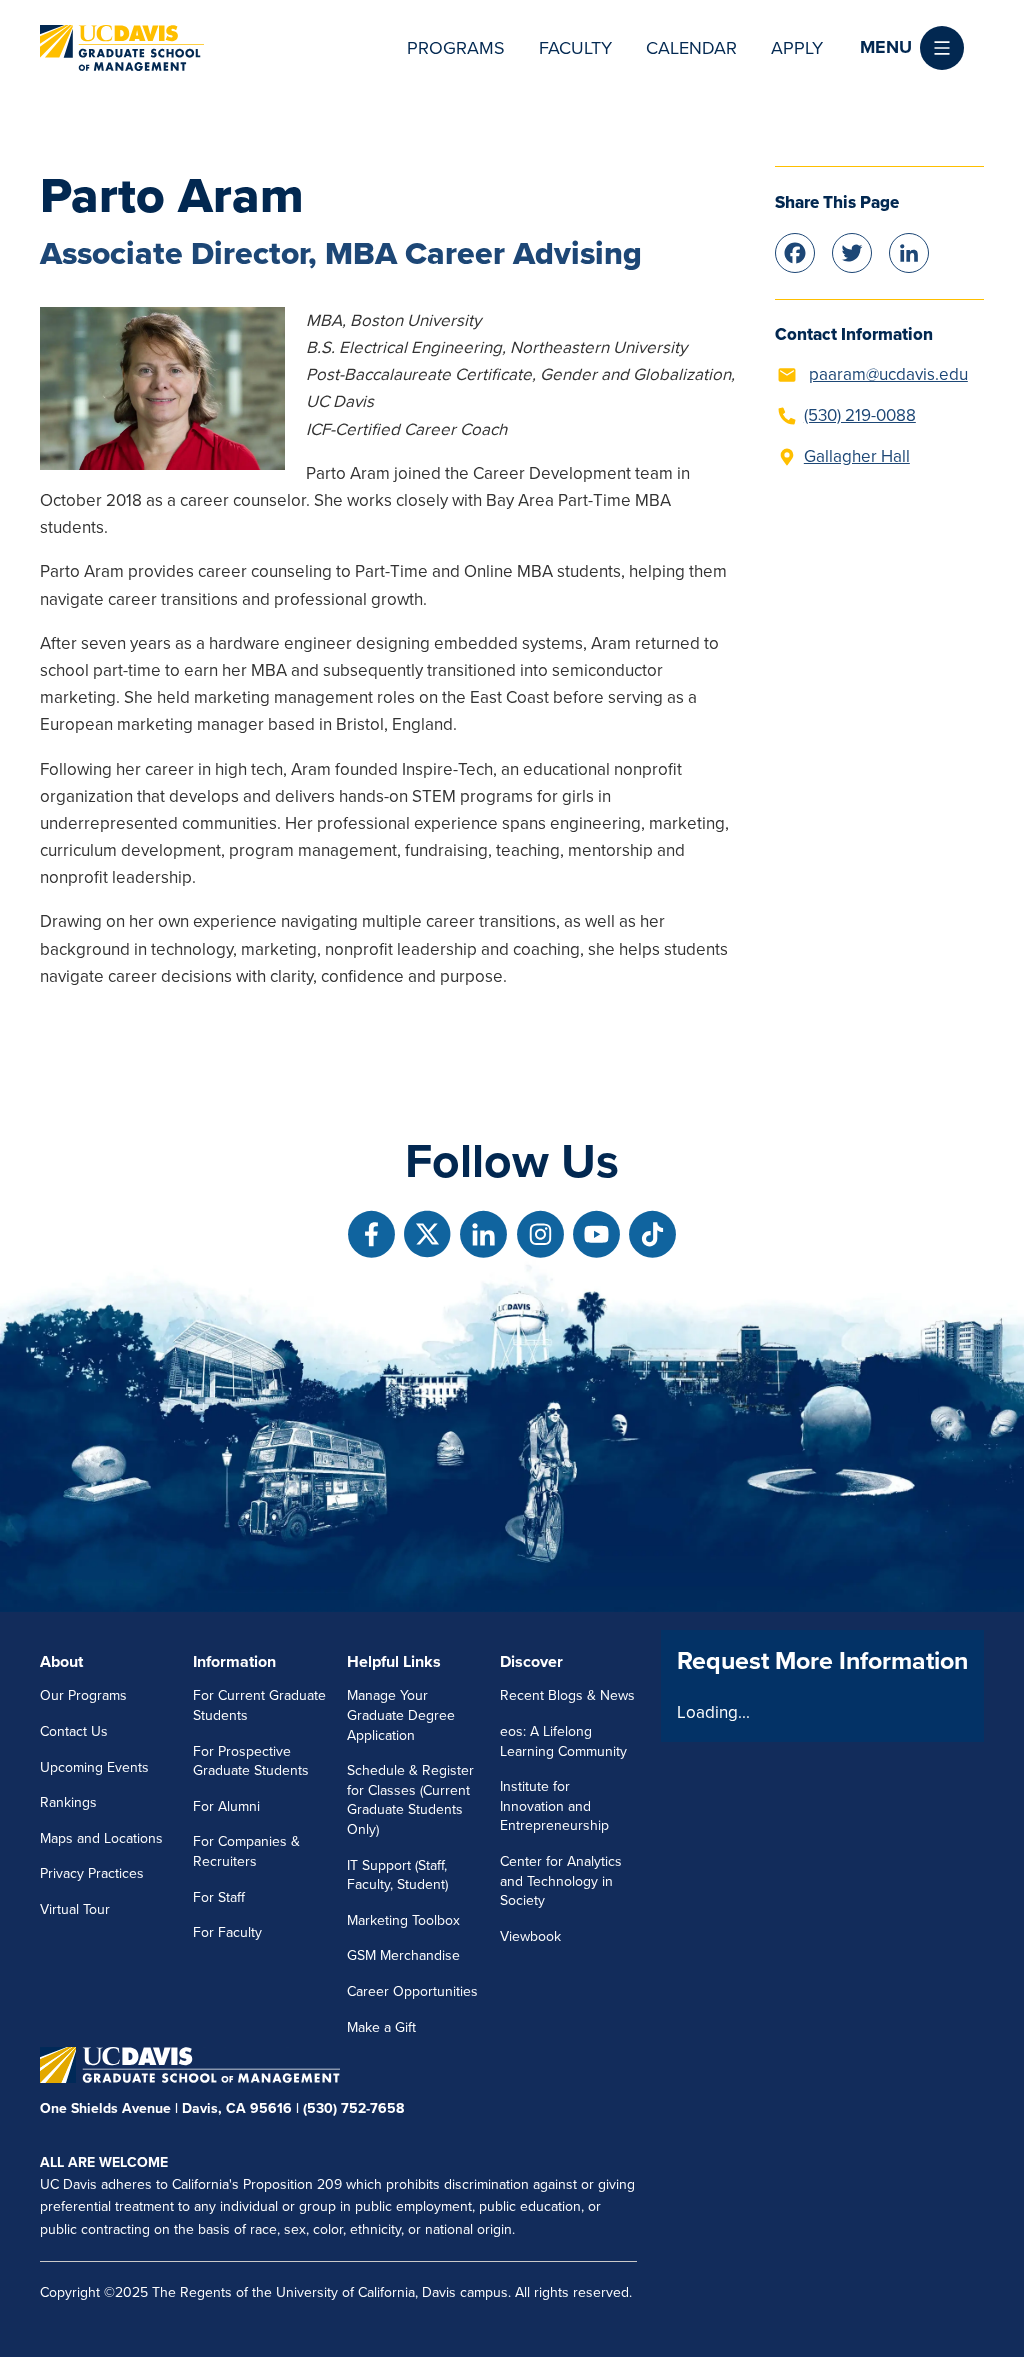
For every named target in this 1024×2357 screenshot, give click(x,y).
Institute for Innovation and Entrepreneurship (554, 1806)
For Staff (219, 1897)
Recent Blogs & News (567, 1695)
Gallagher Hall (857, 456)
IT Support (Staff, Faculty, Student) (397, 1875)
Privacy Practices (92, 1873)
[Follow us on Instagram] (540, 1234)
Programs (456, 48)
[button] (912, 48)
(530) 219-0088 (860, 415)
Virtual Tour (75, 1909)
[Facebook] (795, 251)
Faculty (575, 48)
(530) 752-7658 (353, 2108)
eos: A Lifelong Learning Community (563, 1741)
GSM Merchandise (403, 1955)
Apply (797, 48)
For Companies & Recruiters (246, 1851)
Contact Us (74, 1731)
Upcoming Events (94, 1767)
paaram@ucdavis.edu (888, 374)
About (61, 1662)
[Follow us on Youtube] (596, 1234)
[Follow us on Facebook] (371, 1234)
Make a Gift (381, 2027)
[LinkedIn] (909, 251)
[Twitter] (852, 251)
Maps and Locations (101, 1838)
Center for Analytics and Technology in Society (561, 1881)
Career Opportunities (412, 1991)
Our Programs (83, 1695)
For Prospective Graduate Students (251, 1761)
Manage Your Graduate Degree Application (401, 1715)
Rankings (68, 1802)
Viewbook (530, 1936)
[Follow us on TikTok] (652, 1234)
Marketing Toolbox (403, 1920)
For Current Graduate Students (259, 1705)
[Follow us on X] (427, 1234)
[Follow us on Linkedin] (483, 1234)
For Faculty (227, 1932)
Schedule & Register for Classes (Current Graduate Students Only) (410, 1800)
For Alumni (226, 1806)
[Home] (122, 48)
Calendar (691, 48)
